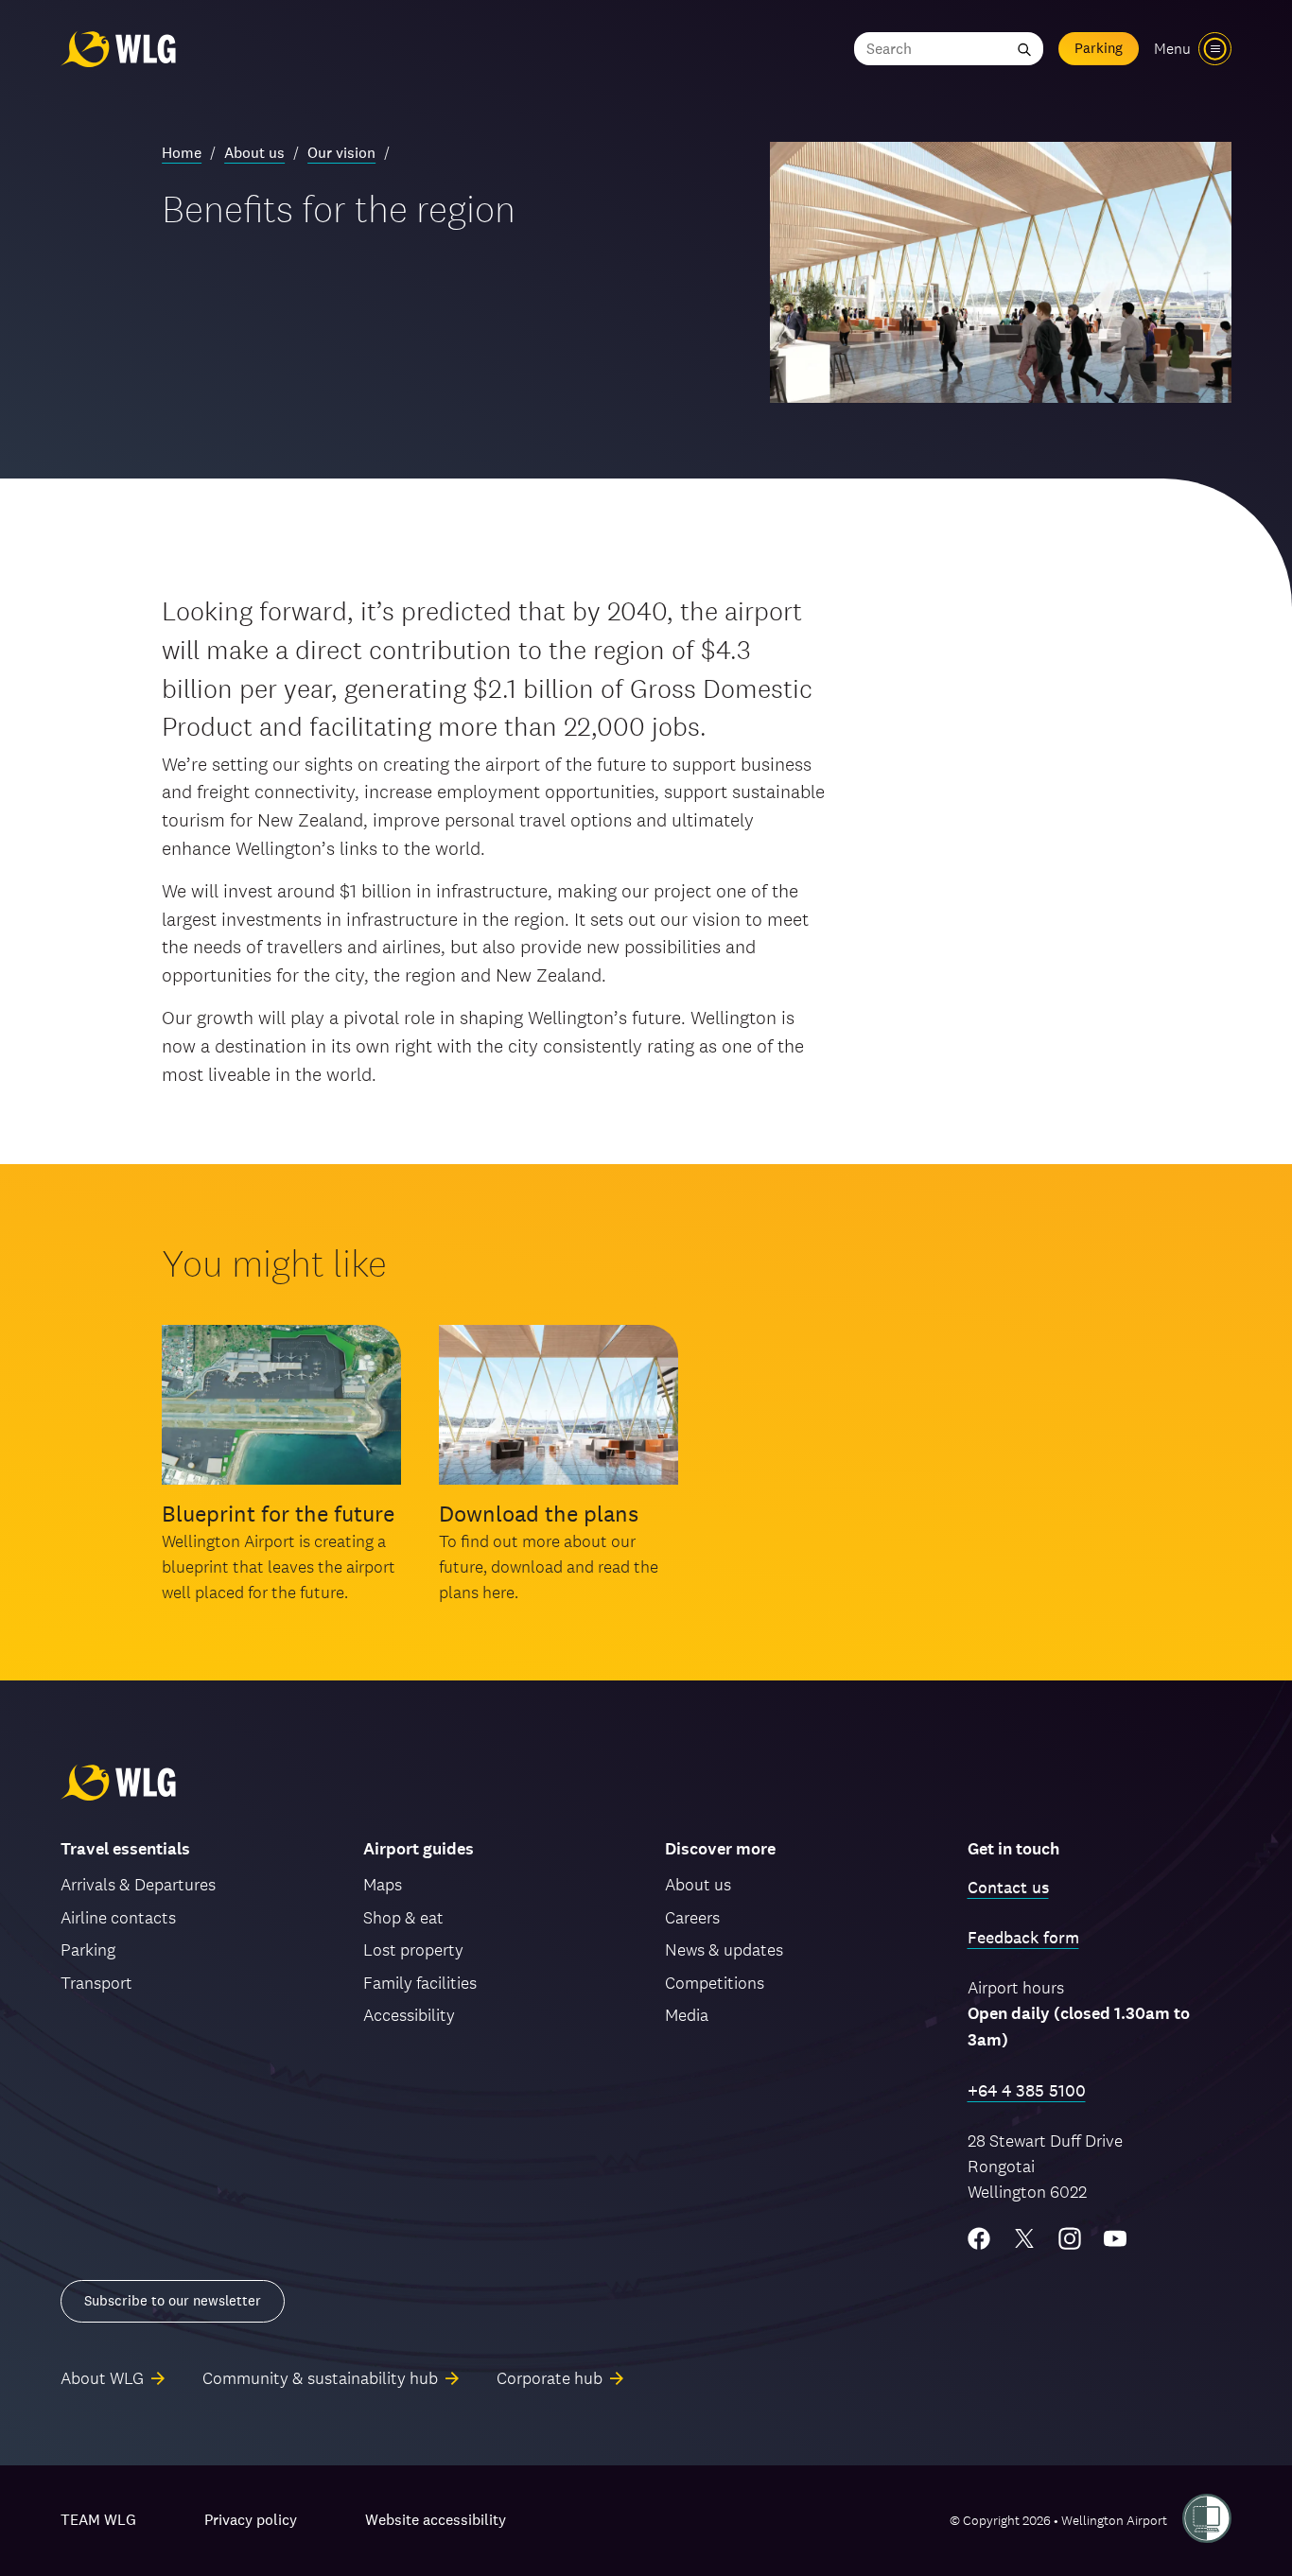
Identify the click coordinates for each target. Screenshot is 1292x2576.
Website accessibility (436, 2520)
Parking (1099, 48)
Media (687, 2015)
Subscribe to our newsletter (173, 2300)
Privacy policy (251, 2520)
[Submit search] (1024, 49)
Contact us (1008, 1887)
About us (254, 153)
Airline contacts (118, 1917)
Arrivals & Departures (138, 1884)
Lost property (413, 1949)
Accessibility (409, 2015)
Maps (383, 1884)
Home (182, 153)
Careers (692, 1917)
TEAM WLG (98, 2520)
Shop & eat (403, 1917)
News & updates (724, 1949)
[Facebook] (979, 2238)
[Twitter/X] (1024, 2238)
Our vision (341, 153)
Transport (96, 1983)
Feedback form (1023, 1937)
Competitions (715, 1983)
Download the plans (539, 1514)
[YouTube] (1115, 2238)
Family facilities (420, 1983)
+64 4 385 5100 (1027, 2090)
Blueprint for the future (278, 1514)
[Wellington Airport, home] (118, 49)
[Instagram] (1070, 2238)
